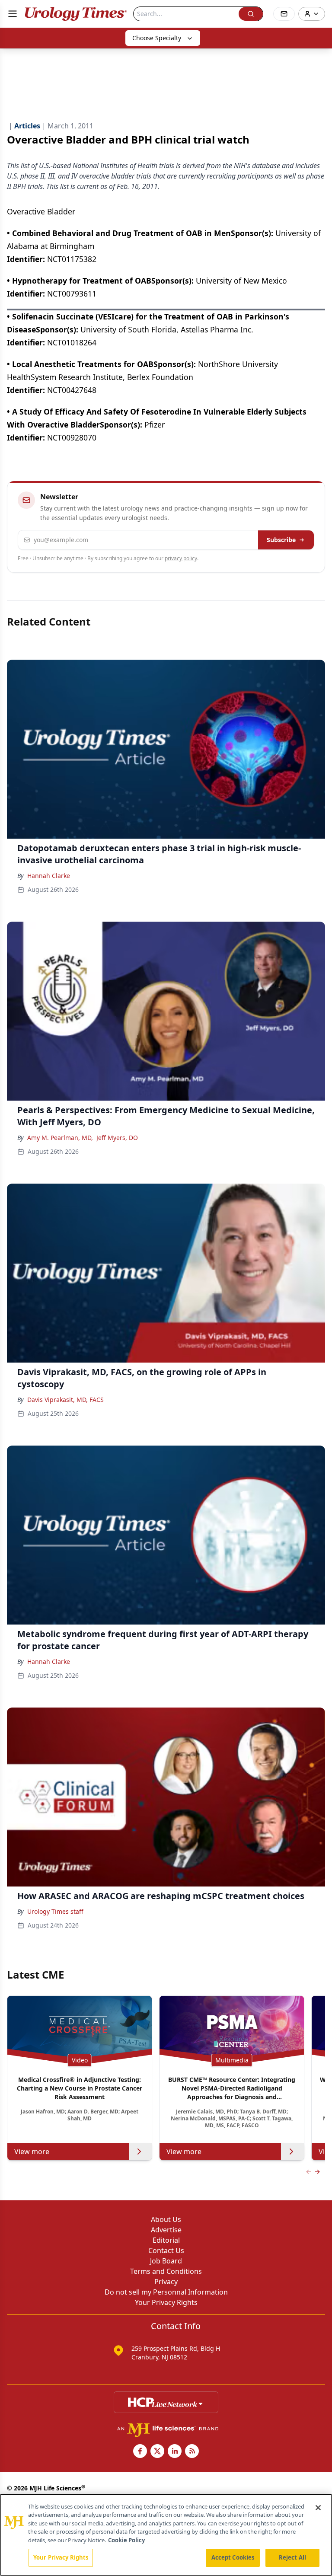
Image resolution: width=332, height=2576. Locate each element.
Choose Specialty (157, 38)
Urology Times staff (55, 1911)
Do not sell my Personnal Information (166, 2292)
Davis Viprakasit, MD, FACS (65, 1400)
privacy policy (181, 558)
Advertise (166, 2230)
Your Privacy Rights (166, 2302)
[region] (166, 2535)
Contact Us (166, 2250)
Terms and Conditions (166, 2271)
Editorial (166, 2240)
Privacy (166, 2282)
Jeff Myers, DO (117, 1138)
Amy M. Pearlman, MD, (60, 1138)
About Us (166, 2219)
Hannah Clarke (49, 876)
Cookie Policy (126, 2540)
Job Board (166, 2261)
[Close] (318, 2508)
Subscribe (281, 540)
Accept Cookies (233, 2557)
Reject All (292, 2557)
